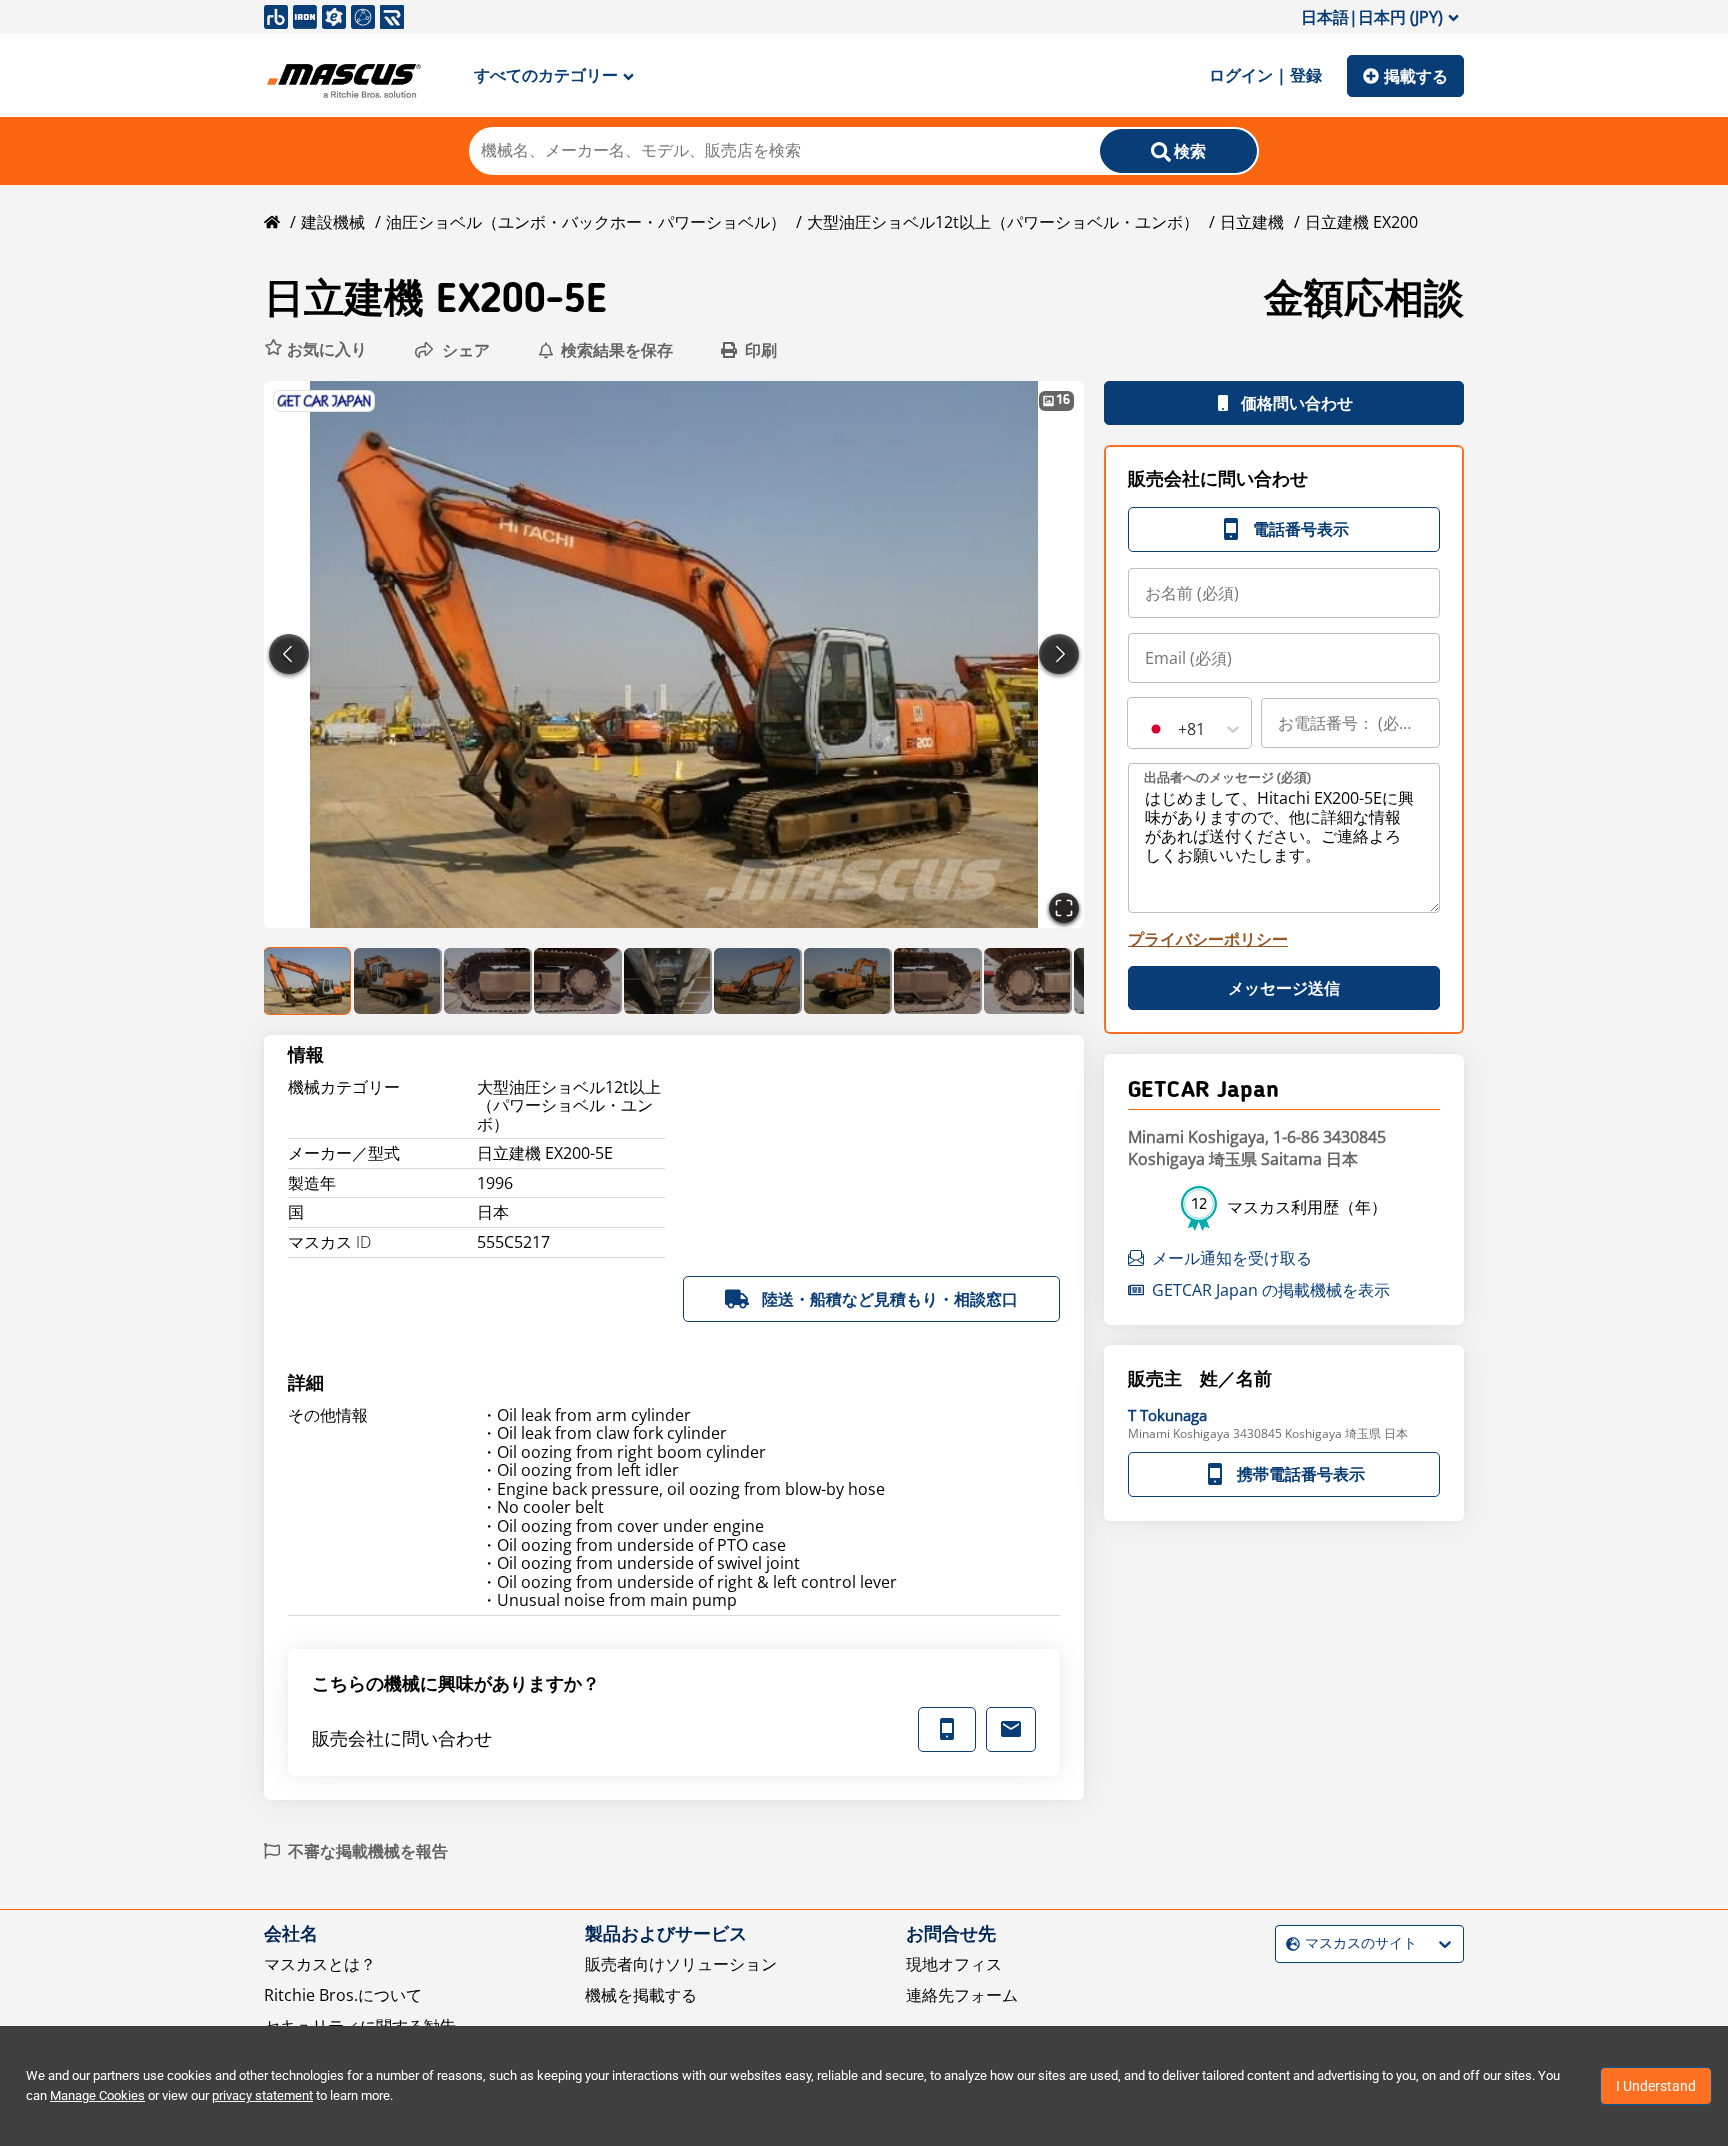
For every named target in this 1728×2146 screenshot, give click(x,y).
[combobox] (1146, 729)
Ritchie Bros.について (343, 1995)
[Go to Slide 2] (398, 981)
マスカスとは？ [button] (320, 1964)
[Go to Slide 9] (1028, 981)
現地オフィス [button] (954, 1964)
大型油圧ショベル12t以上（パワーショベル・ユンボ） (1003, 222)
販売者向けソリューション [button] (681, 1964)
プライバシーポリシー (1208, 939)
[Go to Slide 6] (758, 981)
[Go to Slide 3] (488, 981)
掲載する (1416, 76)
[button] (315, 349)
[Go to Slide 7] (848, 981)
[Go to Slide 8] (938, 981)
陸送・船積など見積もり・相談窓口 (890, 1299)
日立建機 (1252, 222)
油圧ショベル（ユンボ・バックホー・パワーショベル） (586, 222)
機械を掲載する (641, 1995)
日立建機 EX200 (1361, 222)
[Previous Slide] (289, 654)
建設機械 (333, 222)
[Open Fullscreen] (1064, 908)
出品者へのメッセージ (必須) (1227, 777)
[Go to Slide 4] (578, 981)
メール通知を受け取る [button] (1232, 1258)
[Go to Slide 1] (308, 981)
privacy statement (262, 2095)
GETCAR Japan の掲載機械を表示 (1271, 1290)
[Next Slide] (1059, 654)
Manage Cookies (97, 2095)
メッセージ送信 (1284, 988)
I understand (1656, 2086)
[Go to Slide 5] (668, 981)
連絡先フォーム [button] (962, 1995)
